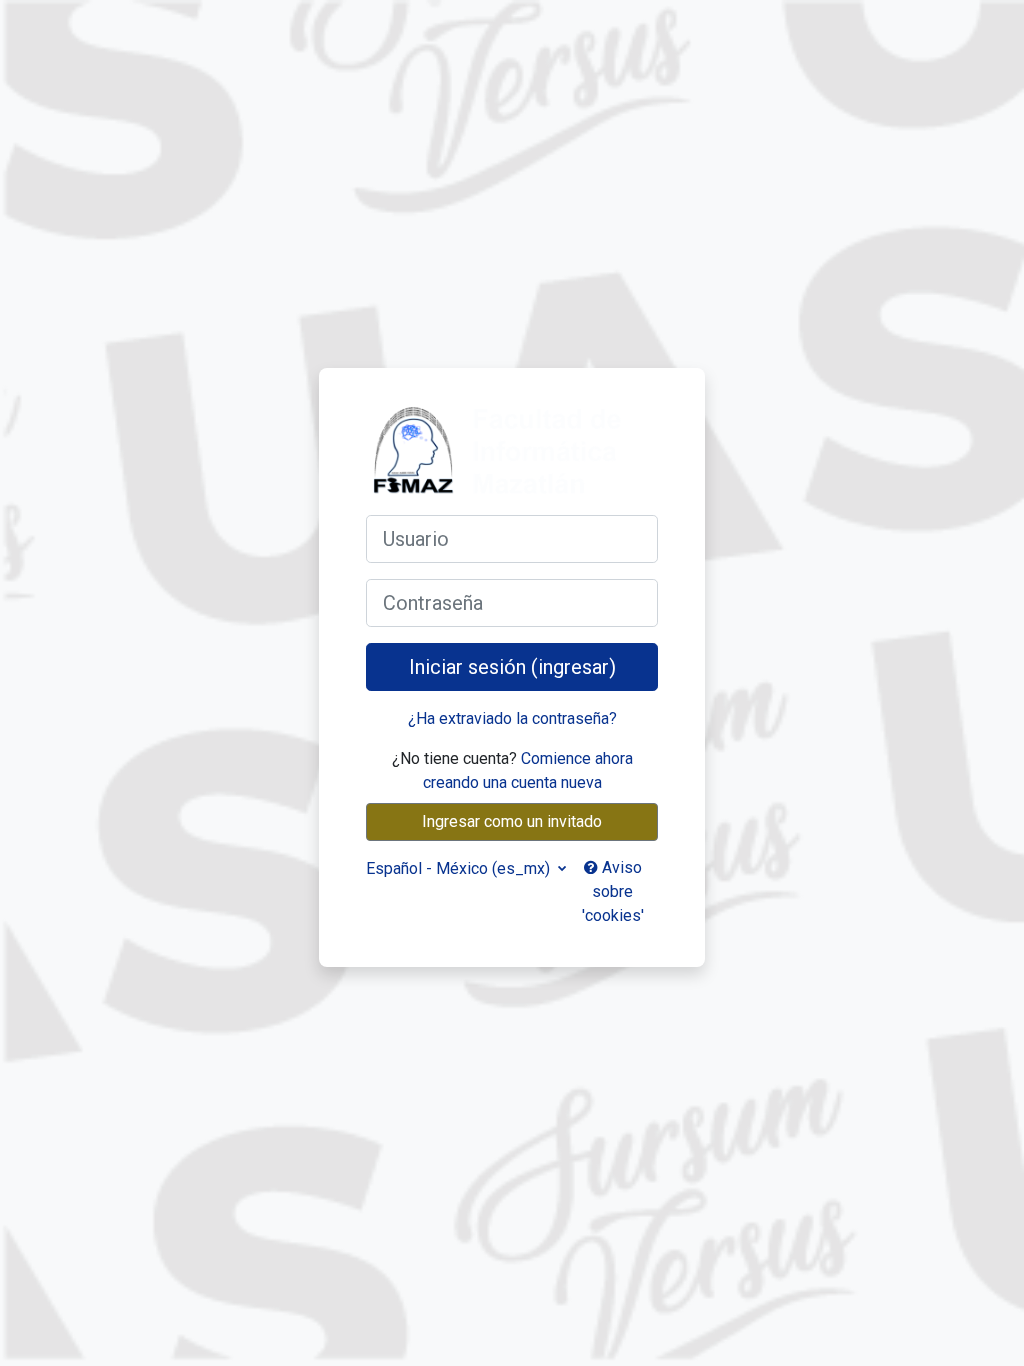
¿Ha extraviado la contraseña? (512, 718)
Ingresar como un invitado (512, 821)
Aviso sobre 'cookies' (613, 891)
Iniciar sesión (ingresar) (512, 667)
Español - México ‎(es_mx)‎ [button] (460, 868)
